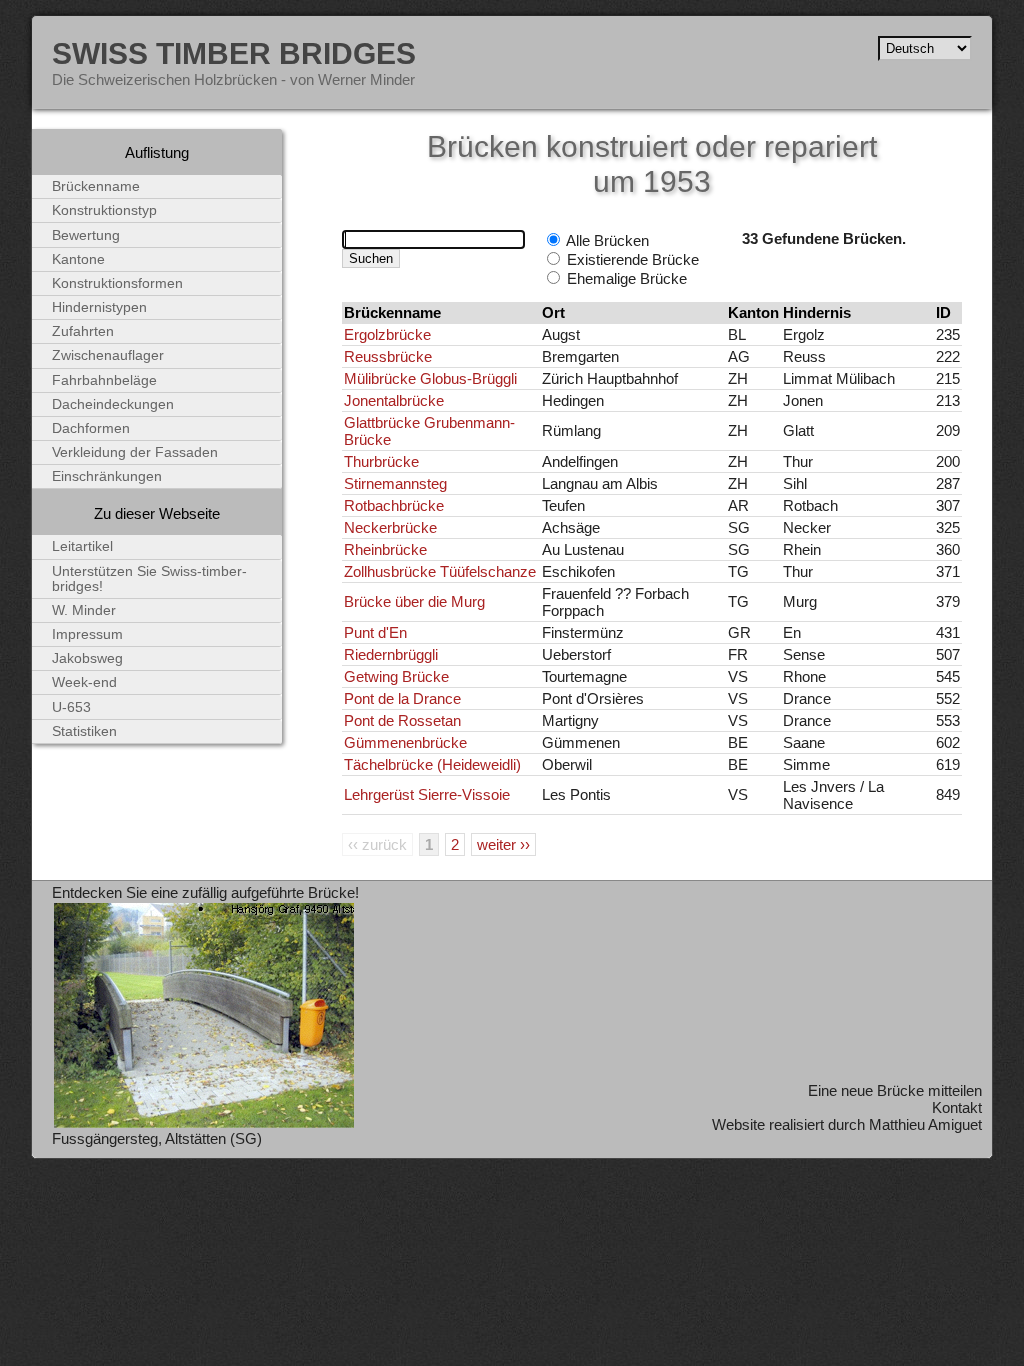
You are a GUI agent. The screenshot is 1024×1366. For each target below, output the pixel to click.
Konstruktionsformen (117, 283)
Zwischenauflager (108, 355)
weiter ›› (503, 844)
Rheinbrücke (385, 549)
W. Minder (84, 610)
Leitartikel (82, 546)
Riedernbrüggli (391, 654)
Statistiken (84, 731)
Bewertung (86, 235)
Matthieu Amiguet (925, 1124)
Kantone (78, 259)
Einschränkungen (107, 476)
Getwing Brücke (396, 676)
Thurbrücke (381, 461)
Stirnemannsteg (395, 483)
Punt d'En (375, 632)
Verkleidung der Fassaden (135, 452)
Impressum (87, 634)
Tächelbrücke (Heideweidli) (432, 764)
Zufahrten (83, 331)
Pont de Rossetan (402, 720)
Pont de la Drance (402, 698)
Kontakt (957, 1107)
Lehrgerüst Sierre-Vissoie (427, 794)
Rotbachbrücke (394, 505)
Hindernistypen (99, 307)
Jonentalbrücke (394, 400)
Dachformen (91, 428)
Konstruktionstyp (104, 210)
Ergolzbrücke (387, 334)
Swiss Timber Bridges (234, 53)
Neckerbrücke (390, 527)
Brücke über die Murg (414, 601)
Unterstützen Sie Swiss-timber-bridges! (149, 579)
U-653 (71, 707)
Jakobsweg (87, 658)
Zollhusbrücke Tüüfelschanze (440, 571)
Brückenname (96, 186)
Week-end (84, 682)
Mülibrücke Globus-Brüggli (430, 378)
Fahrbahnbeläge (104, 380)
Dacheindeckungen (113, 404)
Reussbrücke (388, 356)
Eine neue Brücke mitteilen (895, 1090)
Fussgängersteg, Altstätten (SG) (157, 1138)
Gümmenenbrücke (405, 742)
